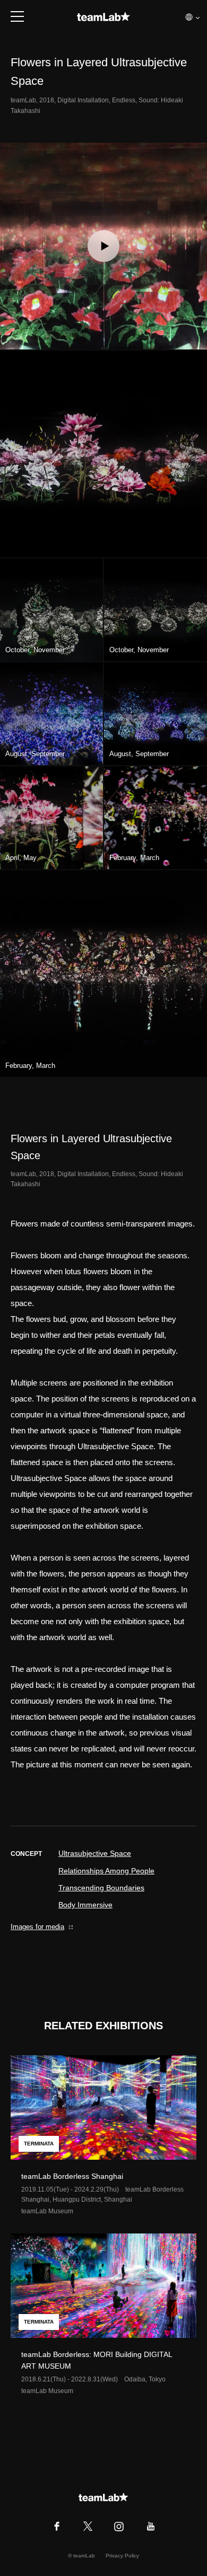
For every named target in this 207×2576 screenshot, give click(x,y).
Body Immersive (85, 1905)
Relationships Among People (106, 1871)
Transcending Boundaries (101, 1888)
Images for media (37, 1927)
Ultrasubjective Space (95, 1853)
